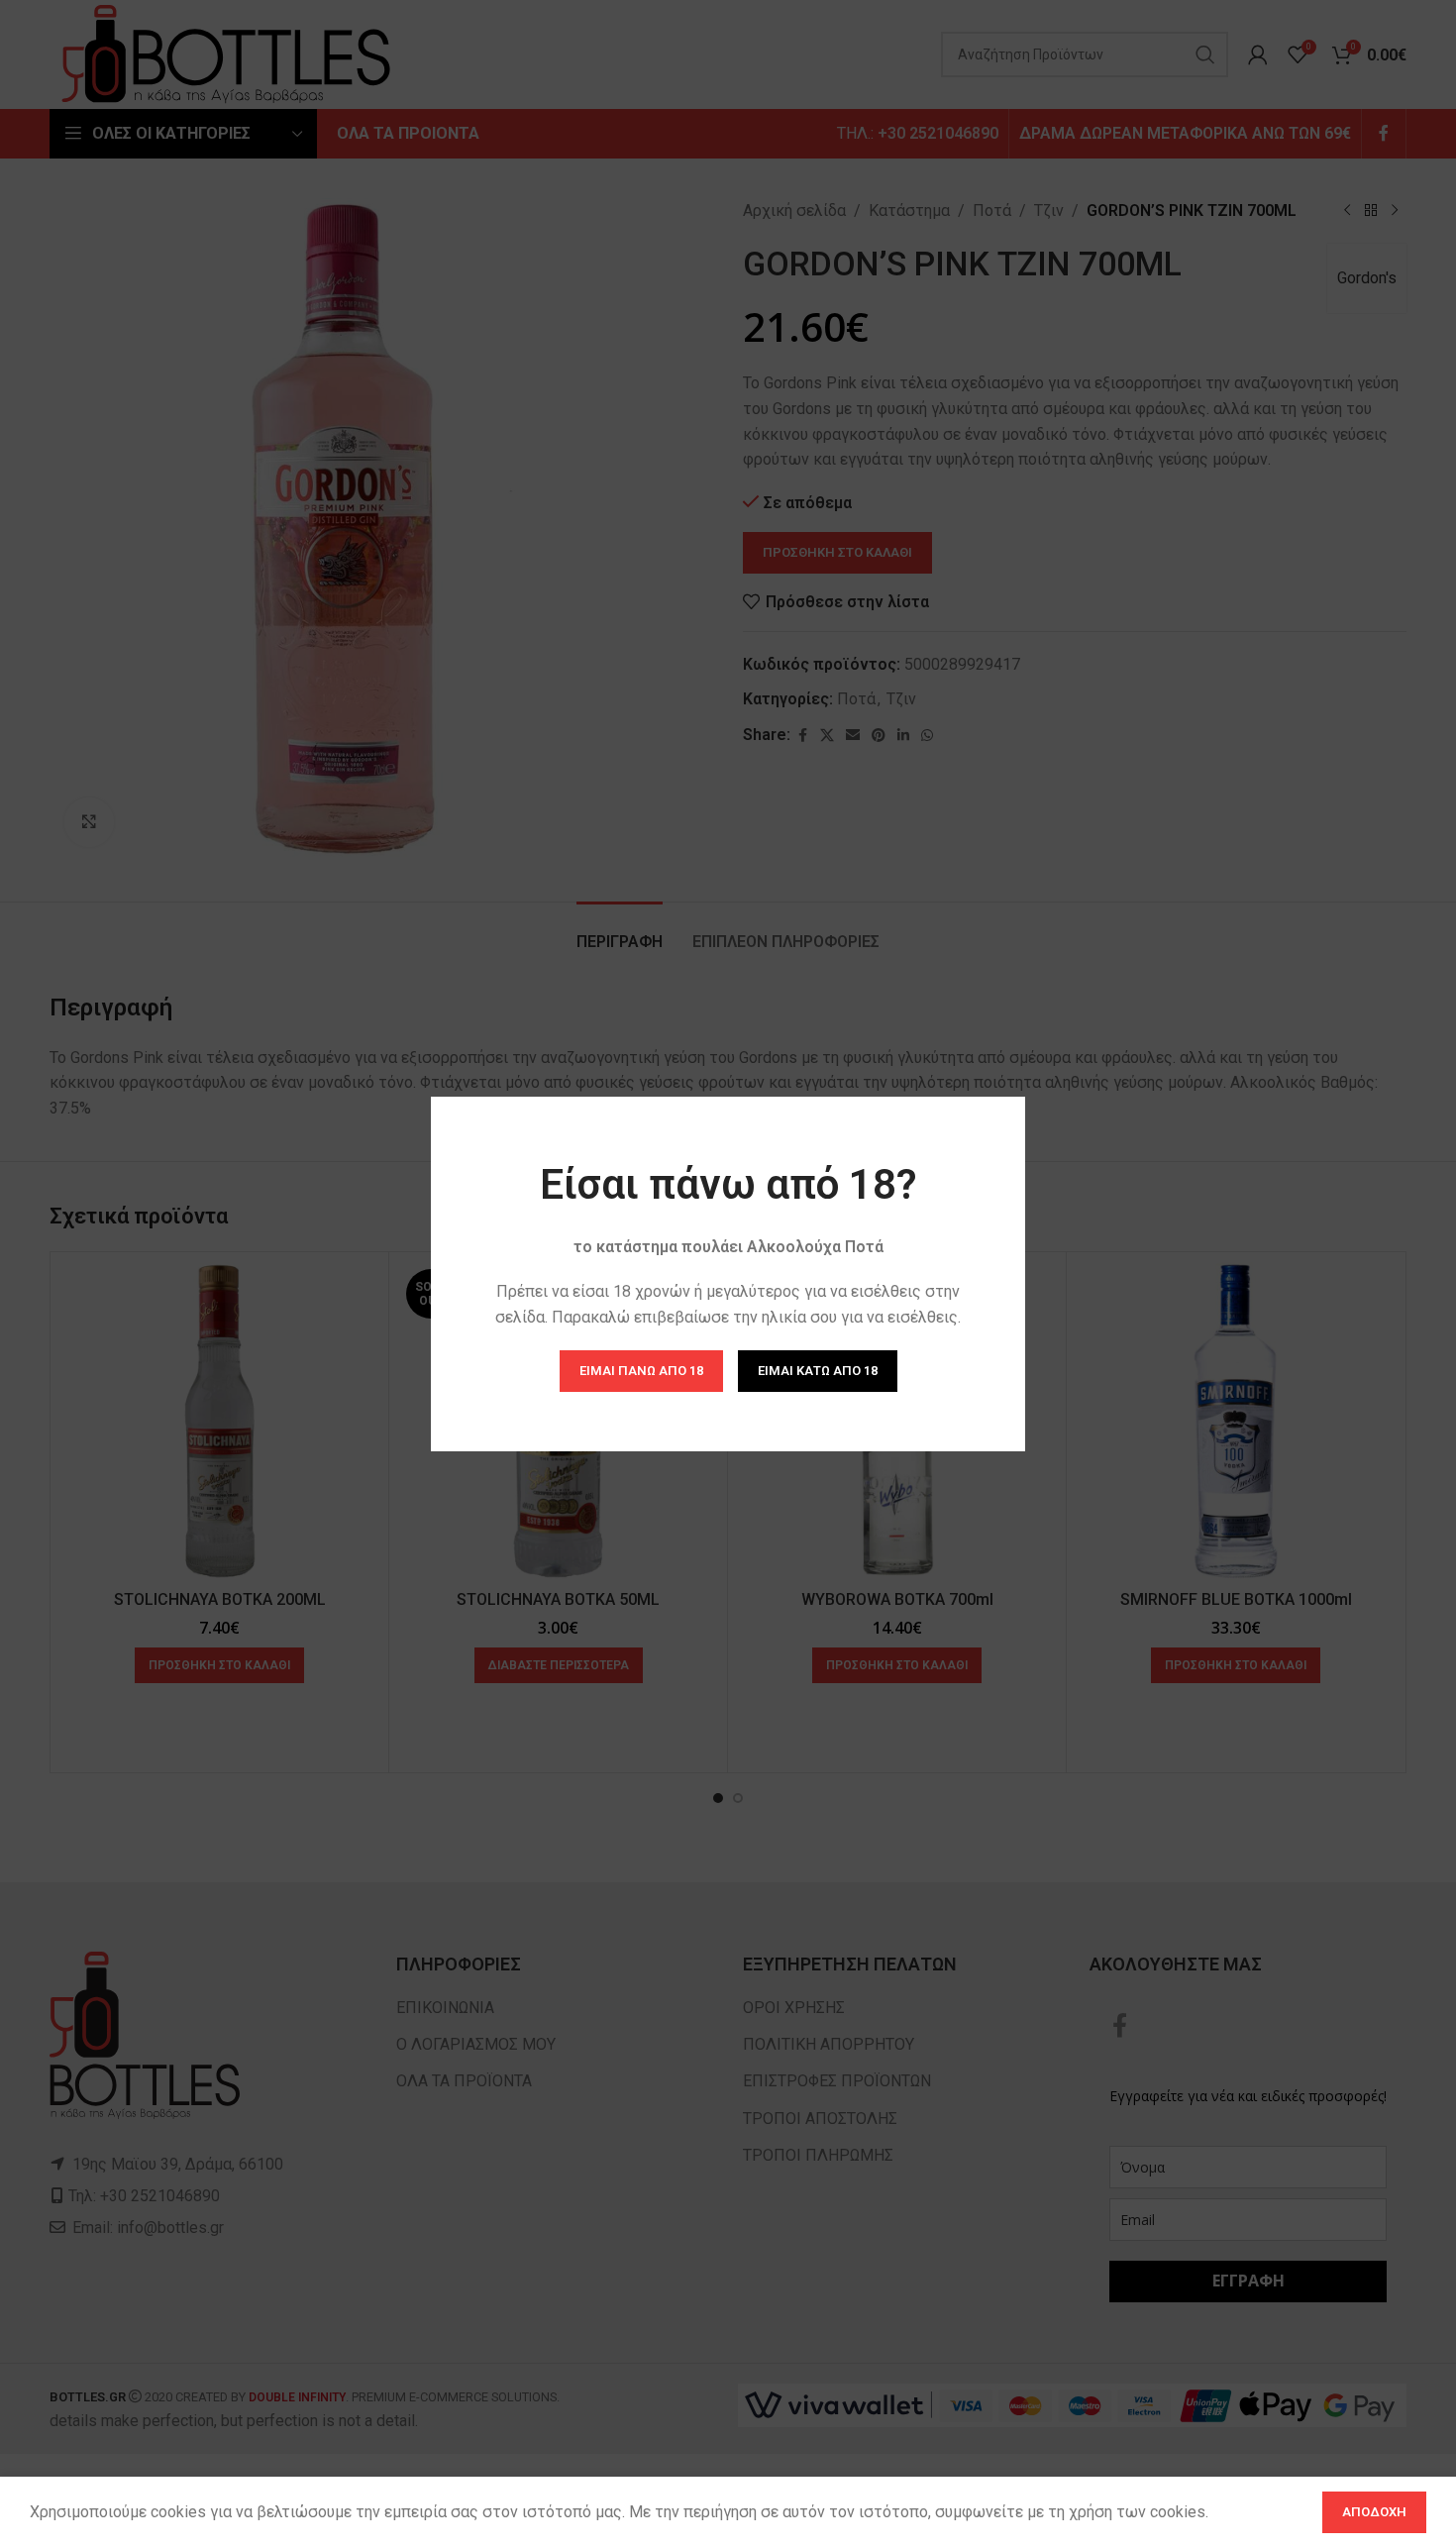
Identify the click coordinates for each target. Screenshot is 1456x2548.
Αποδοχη (1374, 2512)
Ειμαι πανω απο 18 (641, 1371)
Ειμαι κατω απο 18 (818, 1371)
